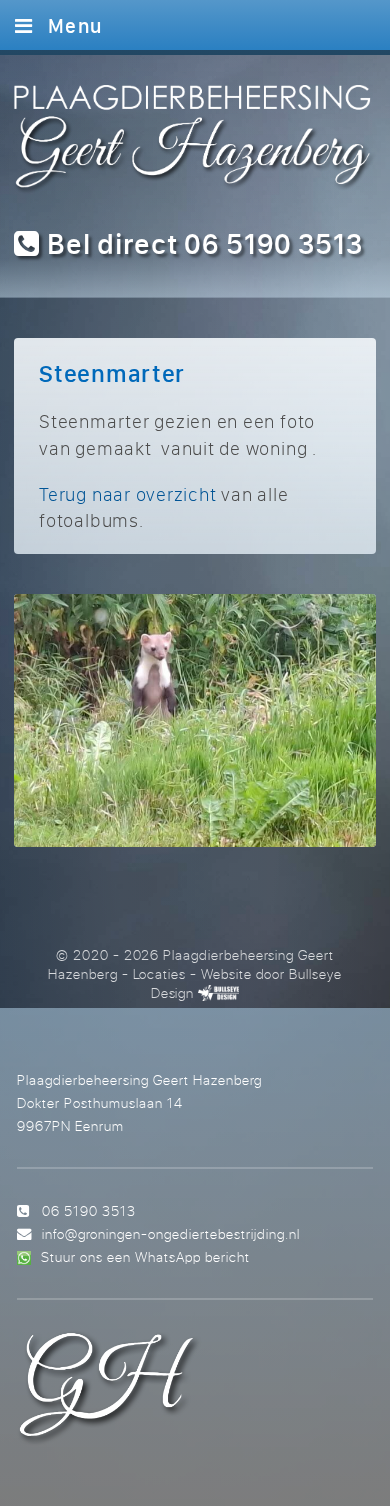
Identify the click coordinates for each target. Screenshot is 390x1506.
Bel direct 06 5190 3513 (201, 243)
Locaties (160, 974)
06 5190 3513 (89, 1210)
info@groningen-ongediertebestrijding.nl (171, 1233)
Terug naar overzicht (127, 494)
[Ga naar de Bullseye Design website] (218, 993)
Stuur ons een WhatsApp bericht (145, 1256)
